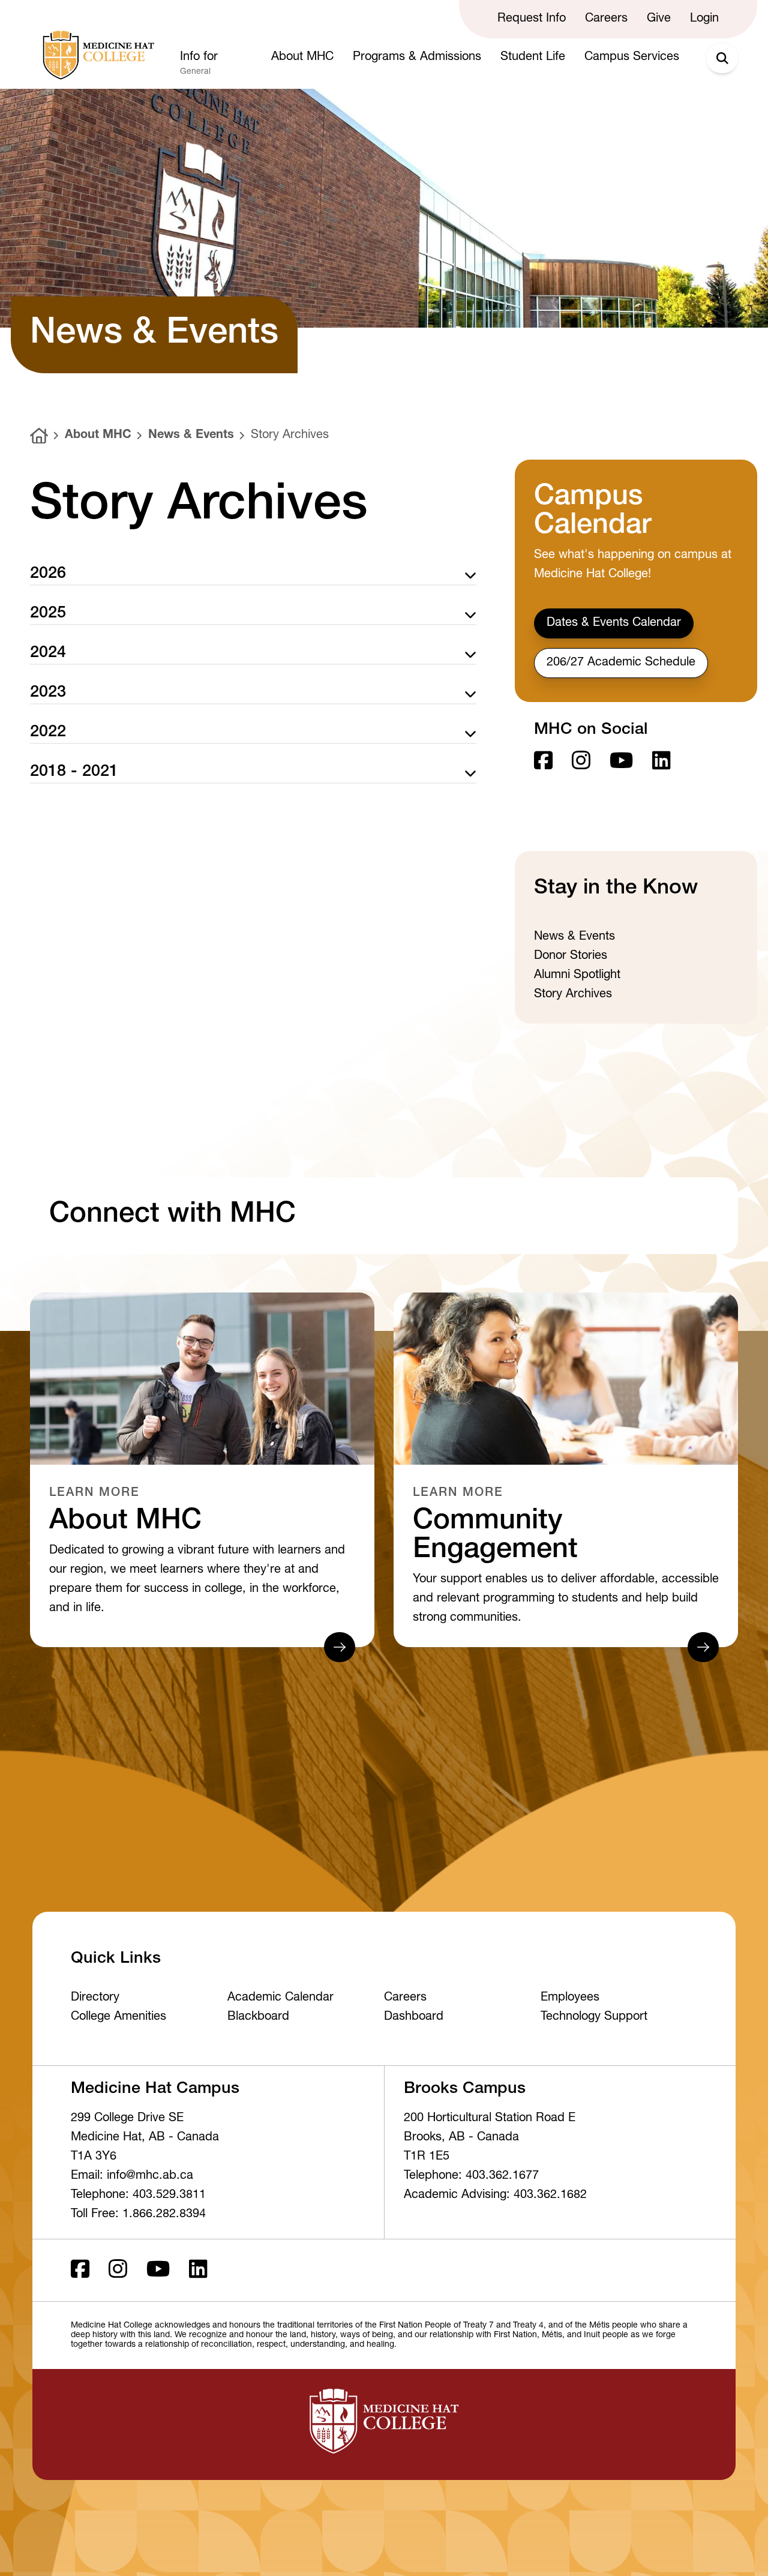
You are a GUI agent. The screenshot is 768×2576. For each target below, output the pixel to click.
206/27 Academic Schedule (621, 663)
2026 (48, 575)
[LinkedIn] (661, 762)
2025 (48, 614)
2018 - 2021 (74, 773)
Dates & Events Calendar (614, 623)
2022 (48, 733)
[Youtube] (621, 762)
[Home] (39, 436)
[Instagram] (581, 762)
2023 (48, 693)
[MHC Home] (96, 55)
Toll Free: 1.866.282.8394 (138, 2215)
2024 (48, 654)
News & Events (191, 436)
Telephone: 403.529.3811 (138, 2196)
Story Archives (290, 436)
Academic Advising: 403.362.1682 (495, 2196)
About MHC (98, 436)
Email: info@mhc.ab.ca (132, 2176)
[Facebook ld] (543, 762)
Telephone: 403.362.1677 (471, 2176)
